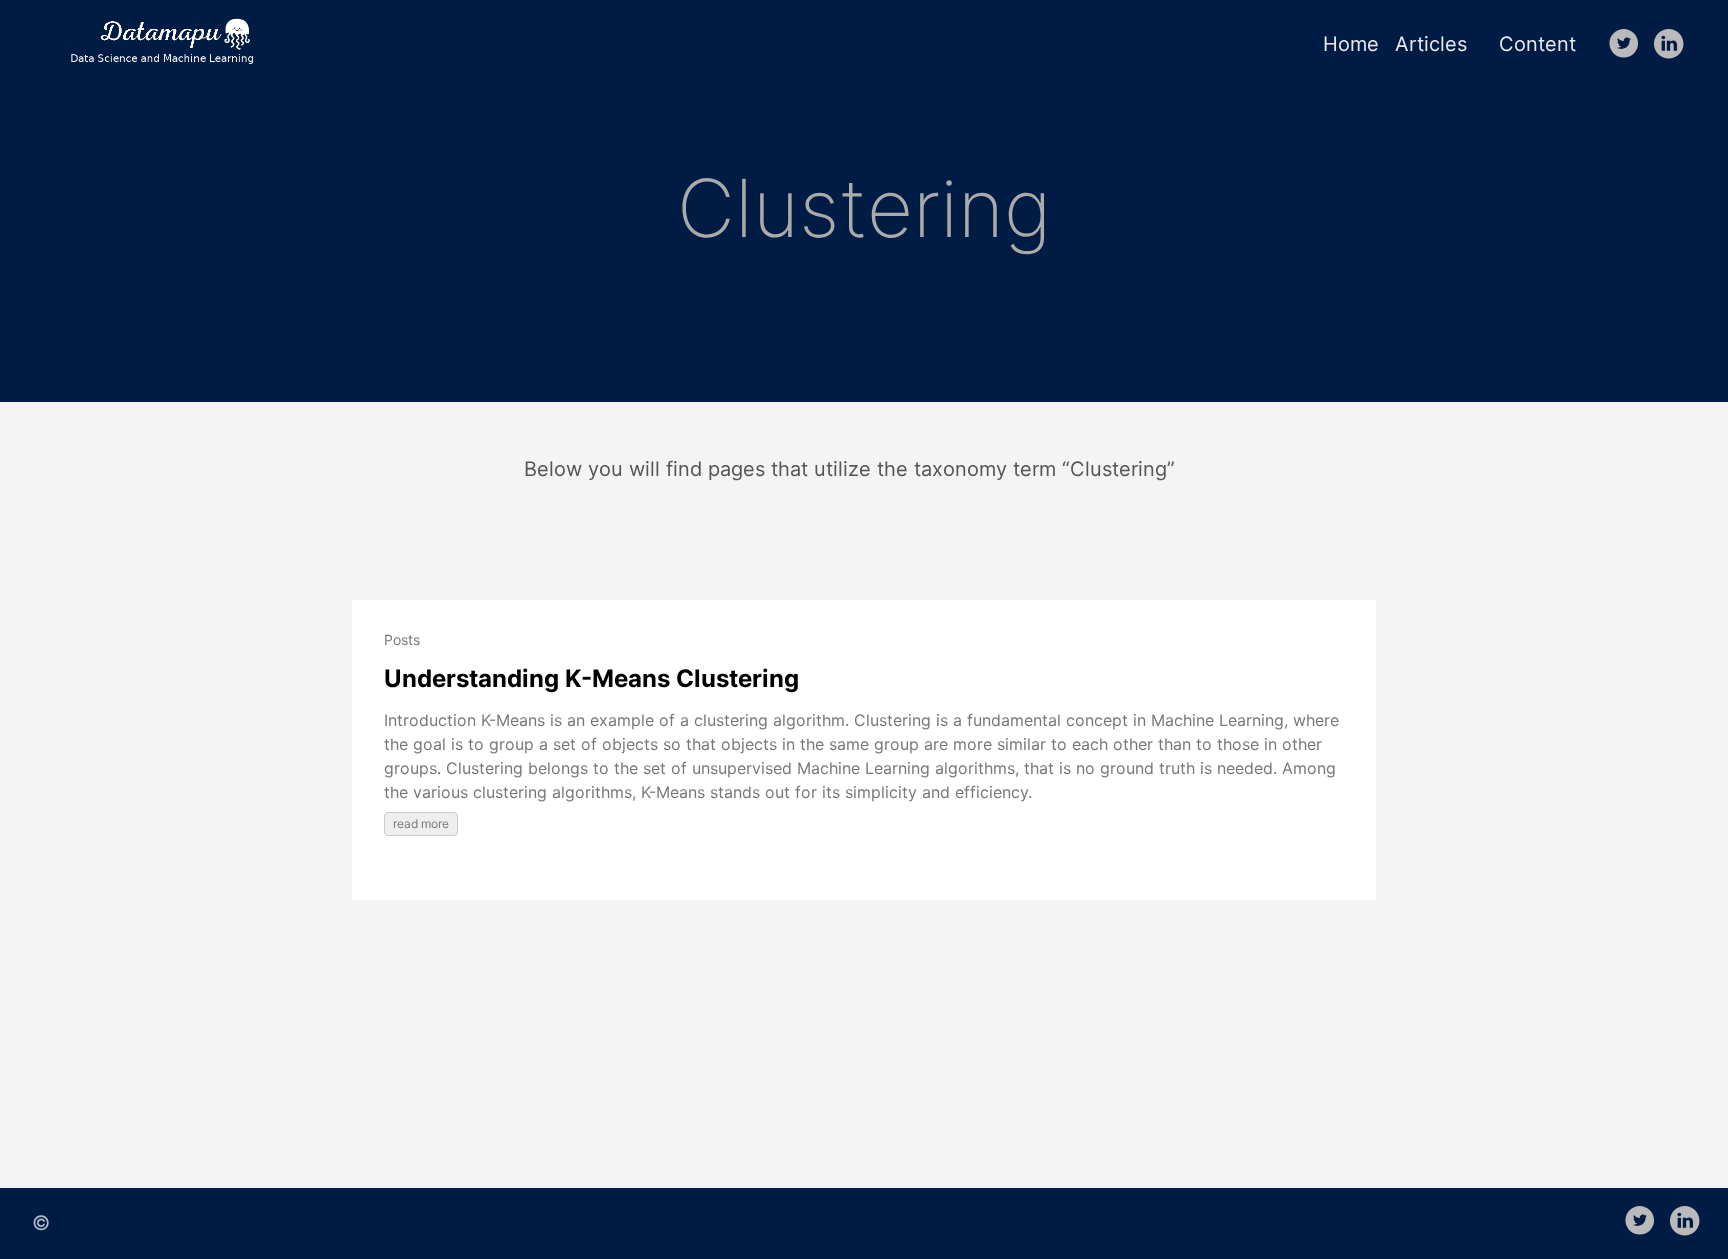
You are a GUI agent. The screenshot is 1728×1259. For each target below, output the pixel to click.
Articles (1431, 44)
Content (1537, 44)
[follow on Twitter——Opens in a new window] (1628, 44)
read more (421, 823)
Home (1351, 44)
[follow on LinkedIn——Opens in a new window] (1672, 44)
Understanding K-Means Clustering (591, 678)
